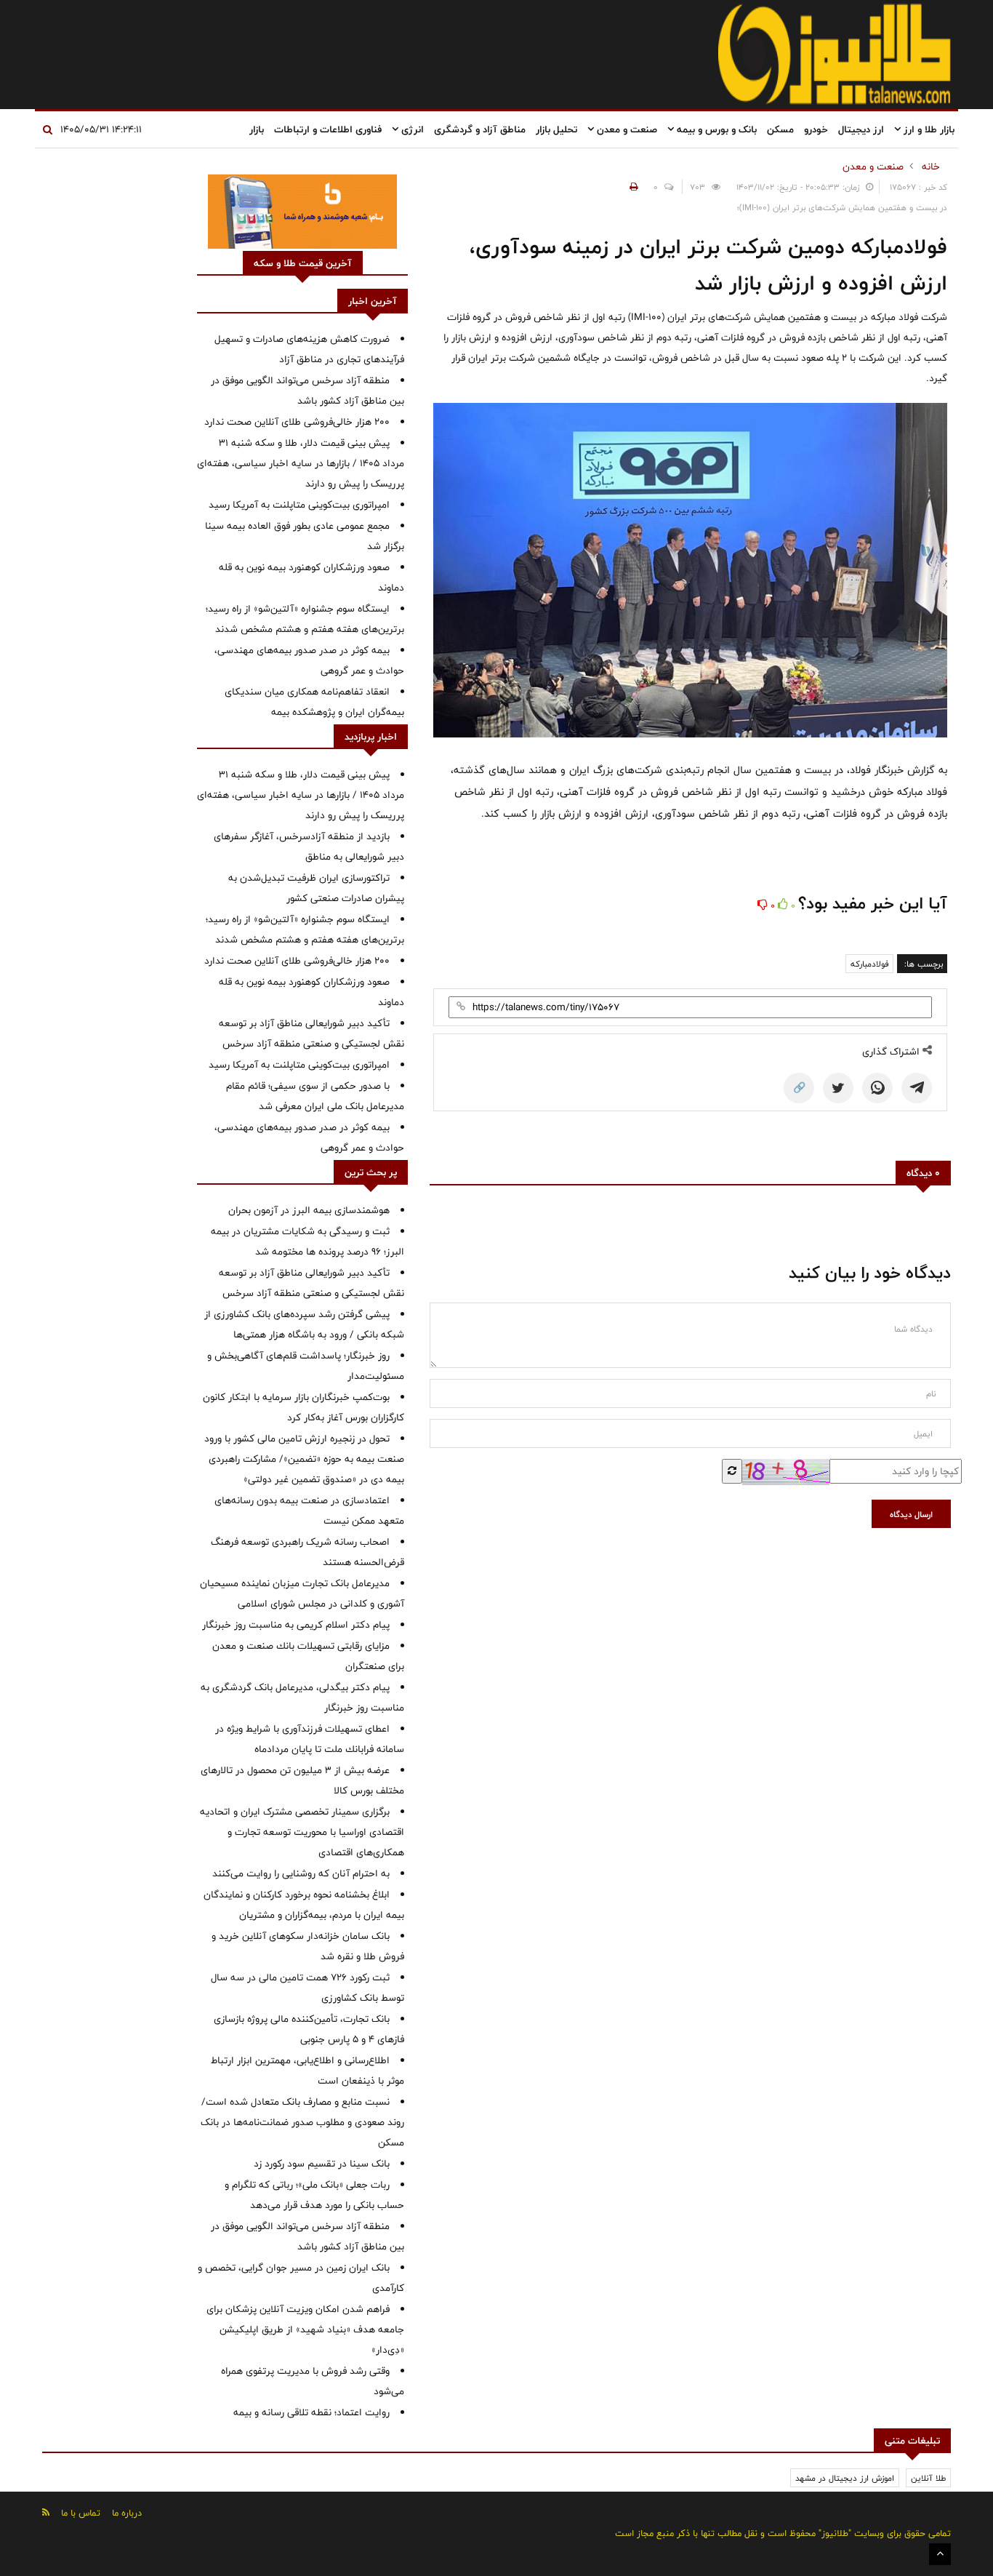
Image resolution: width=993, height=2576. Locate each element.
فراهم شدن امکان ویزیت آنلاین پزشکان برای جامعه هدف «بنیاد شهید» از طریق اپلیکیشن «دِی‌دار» (305, 2329)
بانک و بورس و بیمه (715, 129)
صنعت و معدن (626, 129)
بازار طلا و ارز (928, 129)
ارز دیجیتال (861, 129)
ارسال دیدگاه (911, 1514)
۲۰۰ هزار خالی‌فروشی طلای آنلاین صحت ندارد (297, 422)
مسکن (780, 129)
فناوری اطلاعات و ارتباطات (328, 129)
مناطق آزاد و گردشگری (480, 129)
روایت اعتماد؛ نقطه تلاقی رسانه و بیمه (311, 2412)
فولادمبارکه (869, 964)
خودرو (816, 129)
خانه (931, 167)
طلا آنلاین (928, 2478)
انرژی (411, 129)
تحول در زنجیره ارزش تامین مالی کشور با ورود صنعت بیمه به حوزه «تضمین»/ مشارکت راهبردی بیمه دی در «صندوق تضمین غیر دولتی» (304, 1459)
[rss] (46, 2512)
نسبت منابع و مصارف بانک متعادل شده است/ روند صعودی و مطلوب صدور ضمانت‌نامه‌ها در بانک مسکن (302, 2122)
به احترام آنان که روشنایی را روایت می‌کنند (301, 1873)
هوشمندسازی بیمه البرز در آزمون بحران (309, 1210)
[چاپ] (632, 187)
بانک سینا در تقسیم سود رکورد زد (322, 2164)
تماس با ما (81, 2513)
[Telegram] (917, 1088)
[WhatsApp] (877, 1088)
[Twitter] (838, 1088)
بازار (257, 129)
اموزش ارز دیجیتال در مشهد (845, 2478)
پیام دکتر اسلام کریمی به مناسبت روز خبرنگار (296, 1625)
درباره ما (127, 2513)
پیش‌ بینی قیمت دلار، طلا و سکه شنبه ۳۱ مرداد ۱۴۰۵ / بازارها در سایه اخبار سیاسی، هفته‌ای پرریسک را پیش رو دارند (301, 463)
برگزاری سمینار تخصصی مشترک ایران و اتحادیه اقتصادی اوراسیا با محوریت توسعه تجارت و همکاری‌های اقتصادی (302, 1832)
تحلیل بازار (556, 129)
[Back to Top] (940, 2554)
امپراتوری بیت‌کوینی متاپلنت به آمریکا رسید (299, 505)
